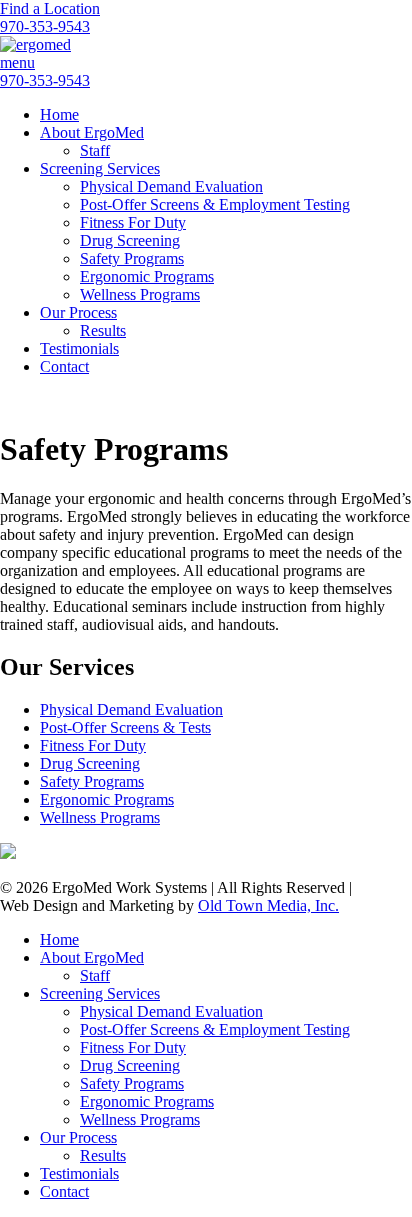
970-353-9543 (45, 26)
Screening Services (100, 168)
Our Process (78, 312)
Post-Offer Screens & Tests (125, 727)
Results (103, 330)
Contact (64, 366)
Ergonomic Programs (147, 276)
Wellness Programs (140, 294)
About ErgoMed (92, 132)
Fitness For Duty (133, 222)
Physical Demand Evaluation (171, 186)
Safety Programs (132, 258)
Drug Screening (130, 240)
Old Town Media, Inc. (268, 905)
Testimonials (79, 348)
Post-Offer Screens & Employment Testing (215, 204)
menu (17, 62)
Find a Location (50, 8)
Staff (95, 150)
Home (59, 114)
